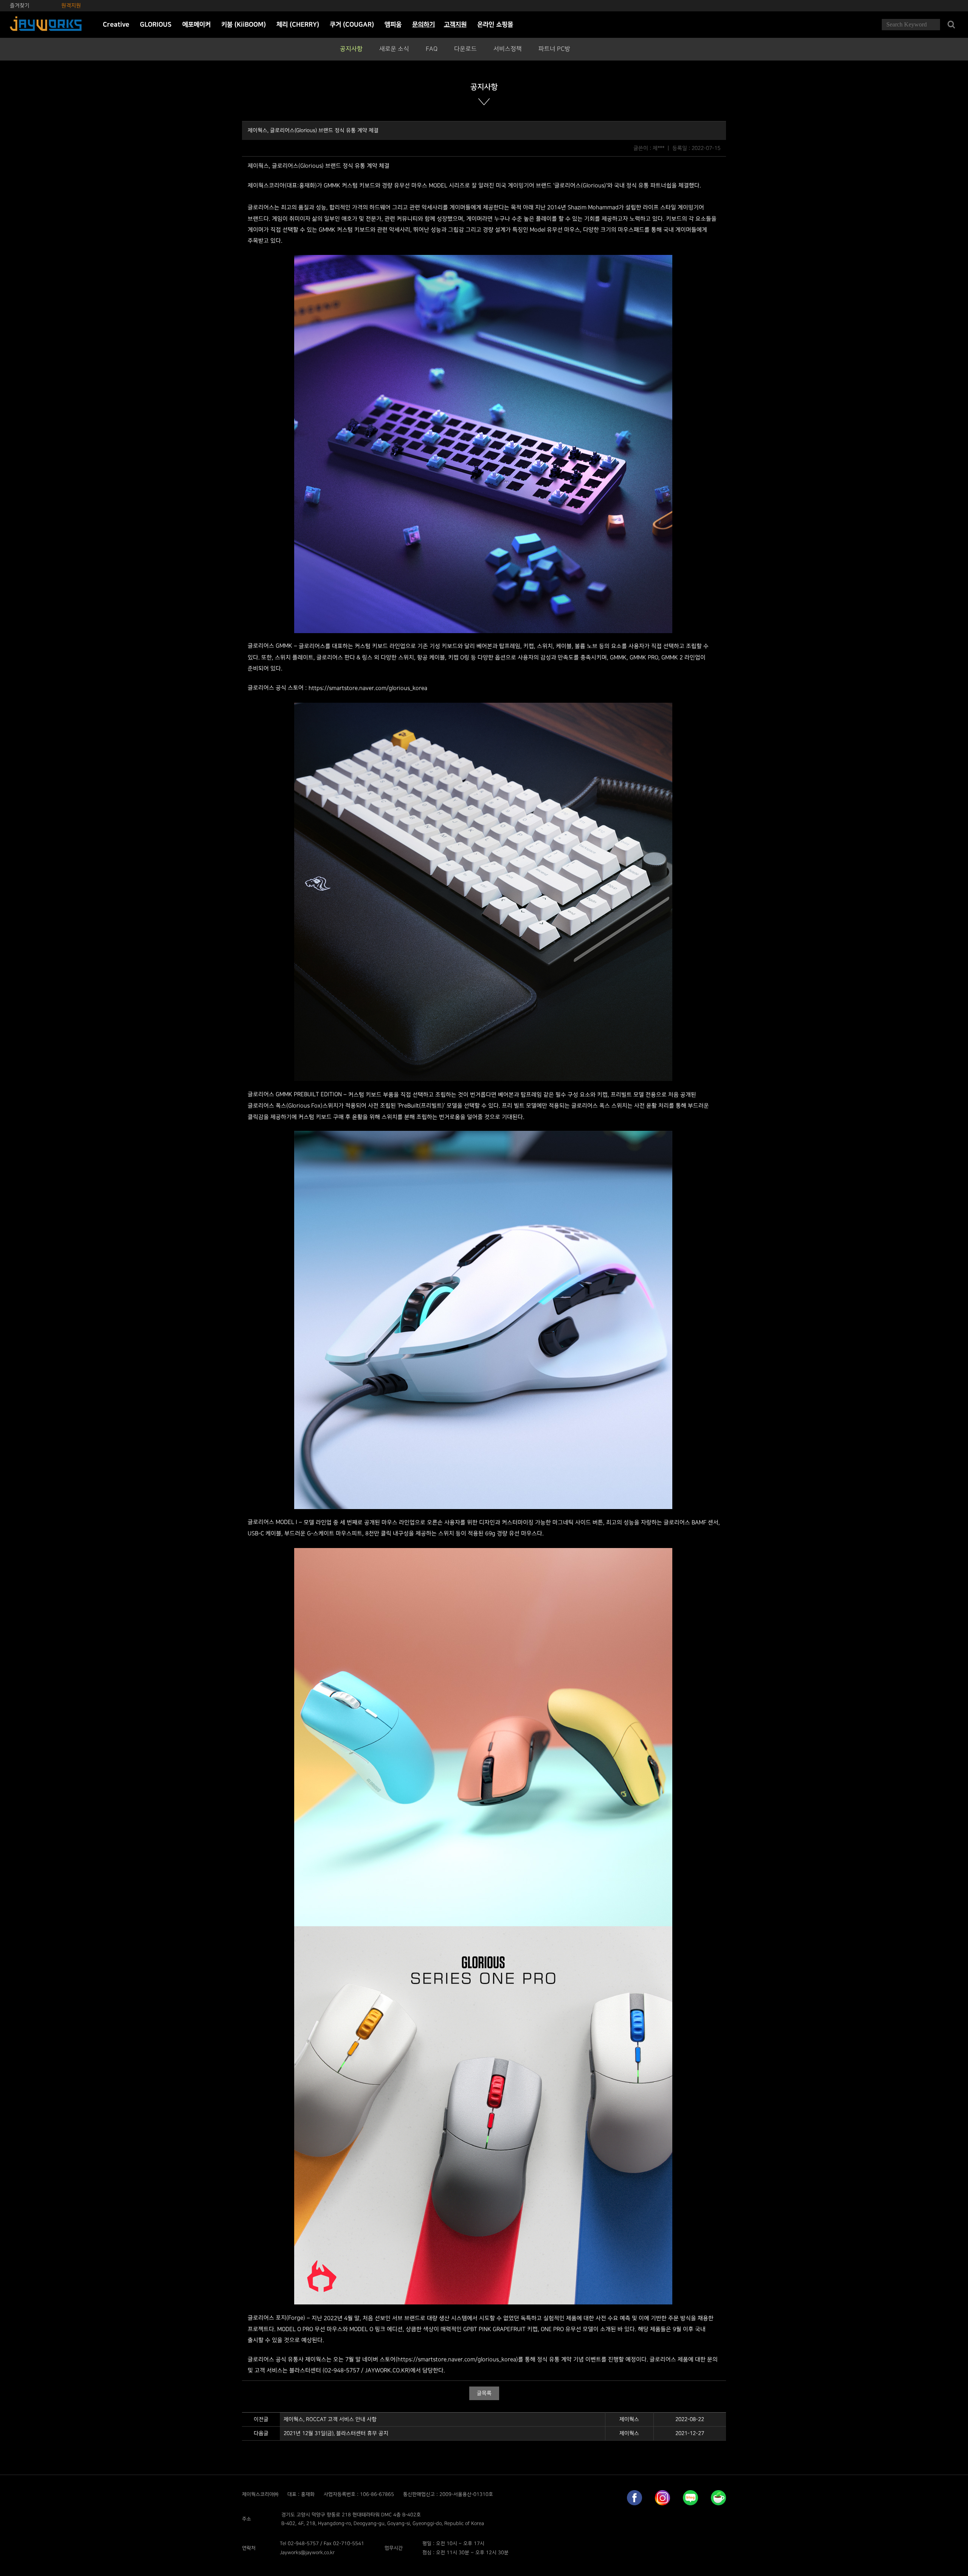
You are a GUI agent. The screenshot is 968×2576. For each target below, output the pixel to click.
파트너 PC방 (554, 49)
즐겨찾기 (20, 5)
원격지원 (71, 5)
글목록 (484, 2393)
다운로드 (465, 49)
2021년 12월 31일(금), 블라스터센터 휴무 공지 (336, 2433)
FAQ (432, 49)
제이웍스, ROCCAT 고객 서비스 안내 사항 (330, 2419)
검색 (951, 25)
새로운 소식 (394, 49)
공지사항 (351, 49)
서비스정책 (508, 49)
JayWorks (46, 25)
